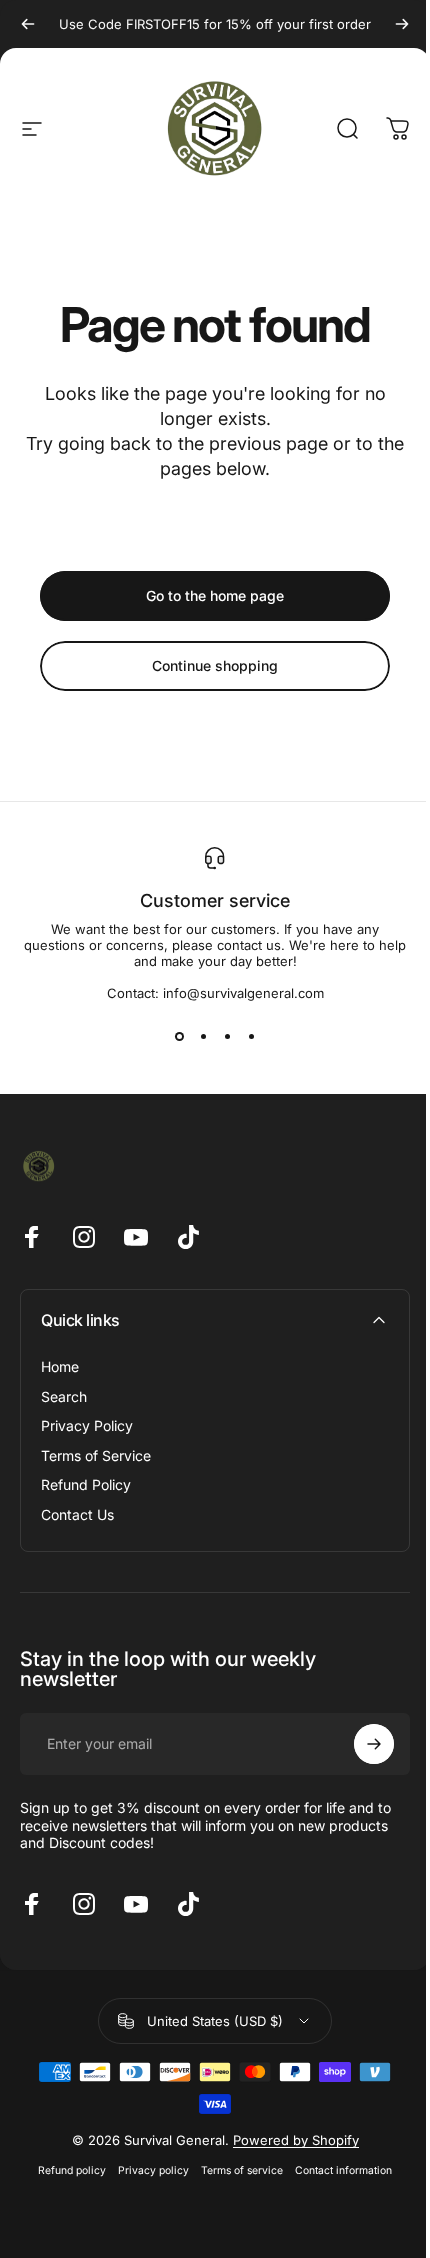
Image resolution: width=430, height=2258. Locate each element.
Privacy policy (153, 2170)
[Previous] (28, 24)
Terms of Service (96, 1455)
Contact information (343, 2170)
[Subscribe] (374, 1744)
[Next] (402, 24)
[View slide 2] (203, 1037)
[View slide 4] (251, 1037)
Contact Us (77, 1514)
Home (60, 1366)
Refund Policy (86, 1484)
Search (64, 1396)
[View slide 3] (227, 1037)
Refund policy (72, 2170)
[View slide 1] (179, 1037)
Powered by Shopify (296, 2140)
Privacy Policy (87, 1425)
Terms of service (242, 2170)
